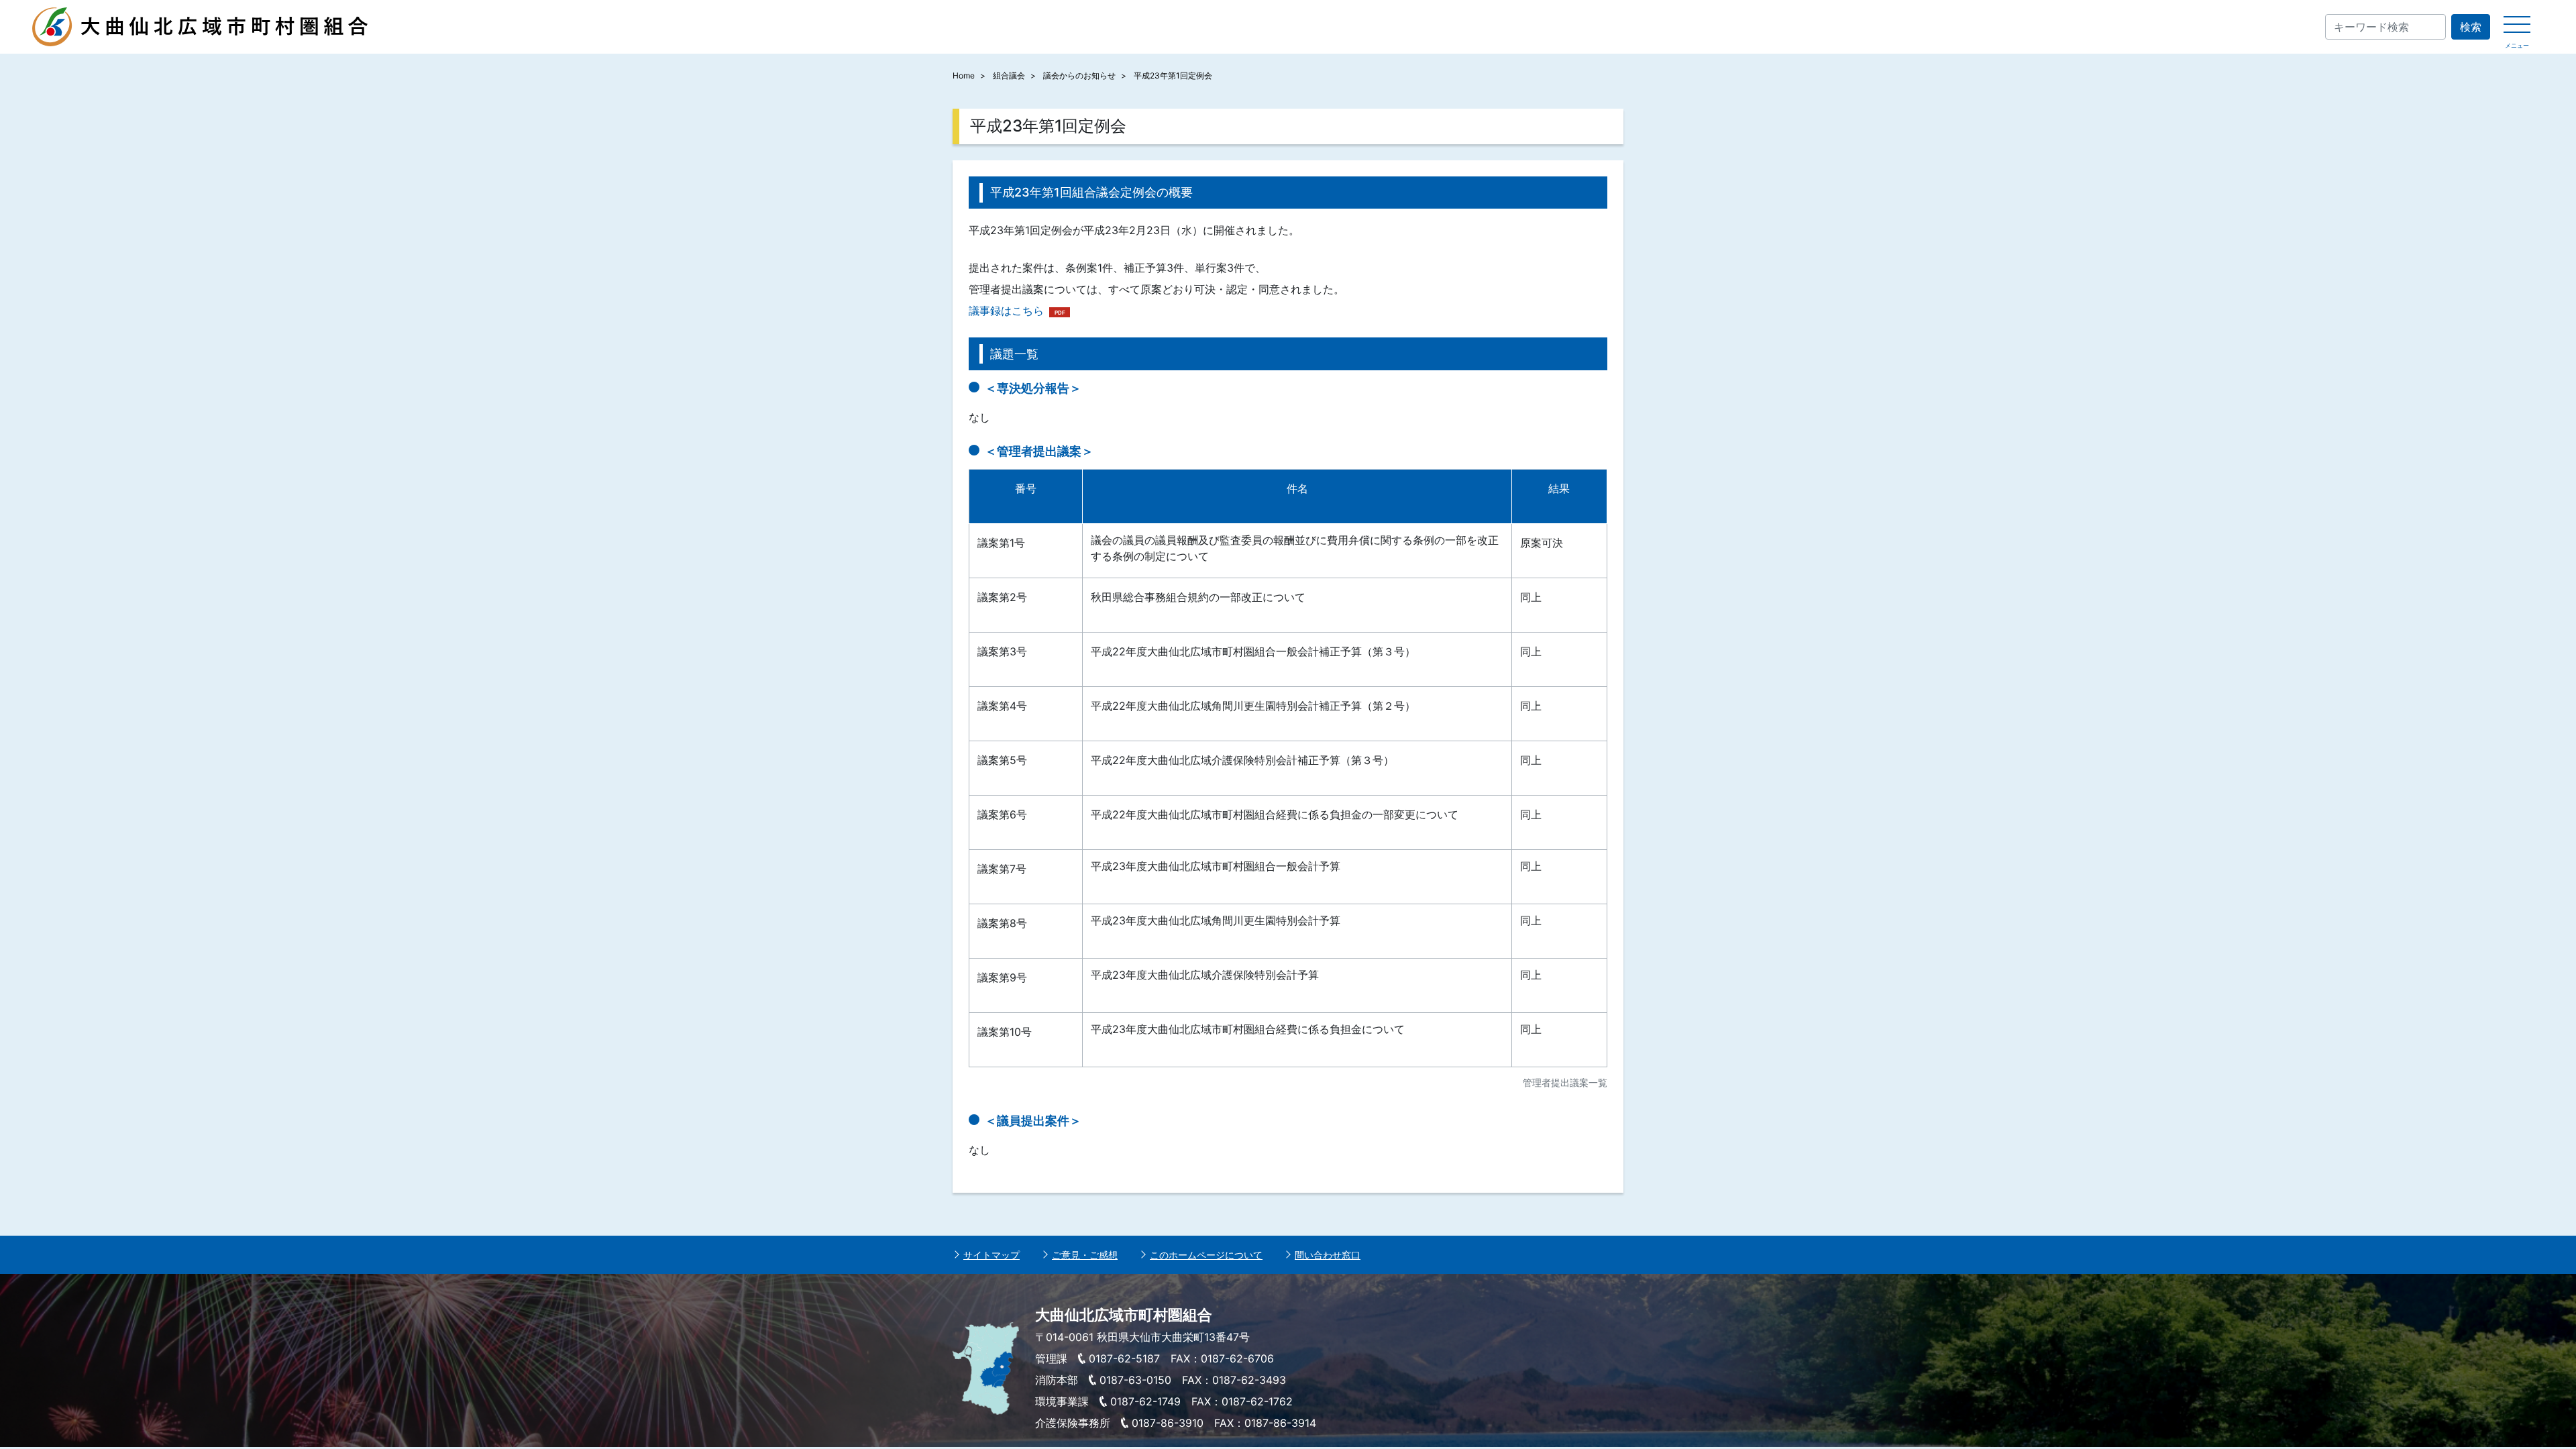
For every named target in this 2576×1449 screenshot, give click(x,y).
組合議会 (1009, 75)
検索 (2471, 27)
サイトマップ (991, 1255)
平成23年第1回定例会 (1173, 75)
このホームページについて (1206, 1255)
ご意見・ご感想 (1085, 1255)
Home (964, 75)
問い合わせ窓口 (1328, 1255)
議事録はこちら (1006, 311)
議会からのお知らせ (1079, 75)
